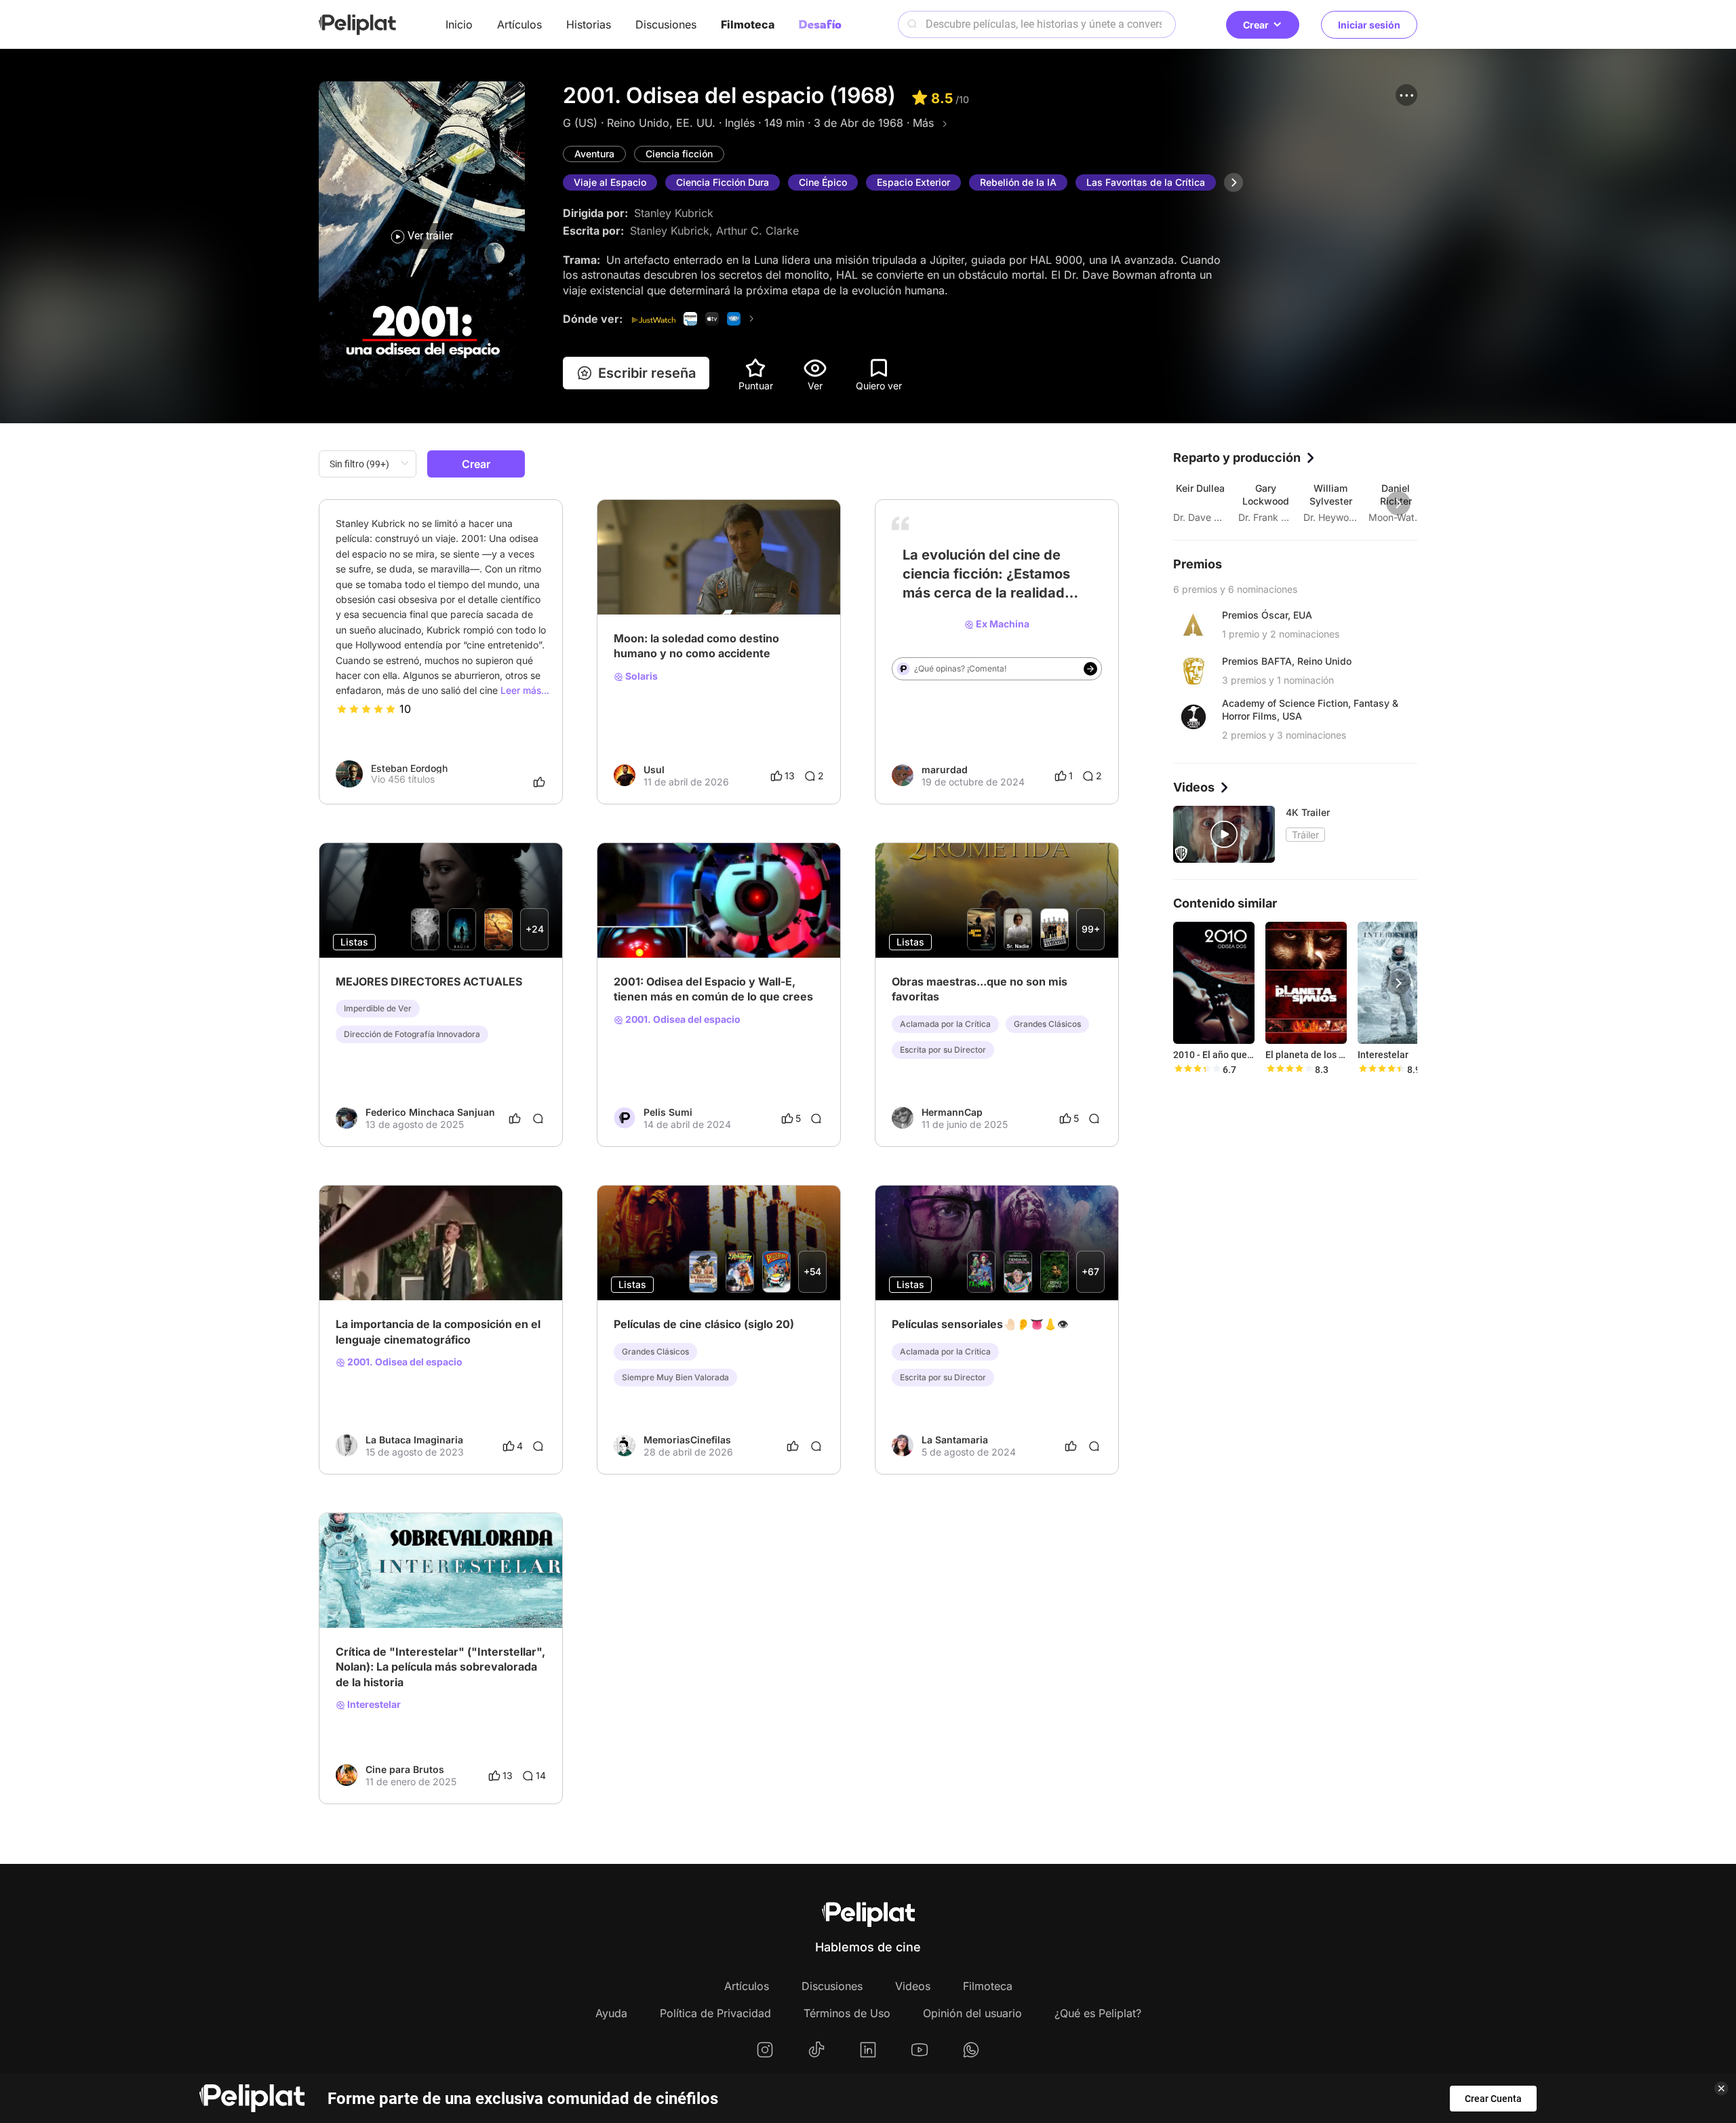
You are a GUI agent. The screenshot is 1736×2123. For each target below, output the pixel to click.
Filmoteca (748, 24)
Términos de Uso (847, 2013)
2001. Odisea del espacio (682, 1019)
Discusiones (666, 24)
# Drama (355, 1266)
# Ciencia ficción (928, 601)
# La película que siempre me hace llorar (425, 1594)
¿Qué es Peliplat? (1098, 2013)
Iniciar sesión (1369, 25)
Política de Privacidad (715, 2013)
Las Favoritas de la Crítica (1146, 182)
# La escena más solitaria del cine (688, 581)
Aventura (594, 154)
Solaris (640, 676)
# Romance (404, 1266)
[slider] (366, 709)
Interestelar (373, 1705)
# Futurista (994, 601)
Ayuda (611, 2013)
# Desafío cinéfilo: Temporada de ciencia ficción (719, 924)
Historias (589, 24)
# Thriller (454, 1266)
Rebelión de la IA (1018, 182)
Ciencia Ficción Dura (723, 182)
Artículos (519, 24)
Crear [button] (1256, 25)
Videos (913, 1986)
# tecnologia (1051, 601)
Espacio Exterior (913, 182)
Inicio (459, 24)
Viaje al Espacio (610, 182)
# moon (788, 581)
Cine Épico (823, 182)
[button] (1406, 95)
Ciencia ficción (679, 154)
